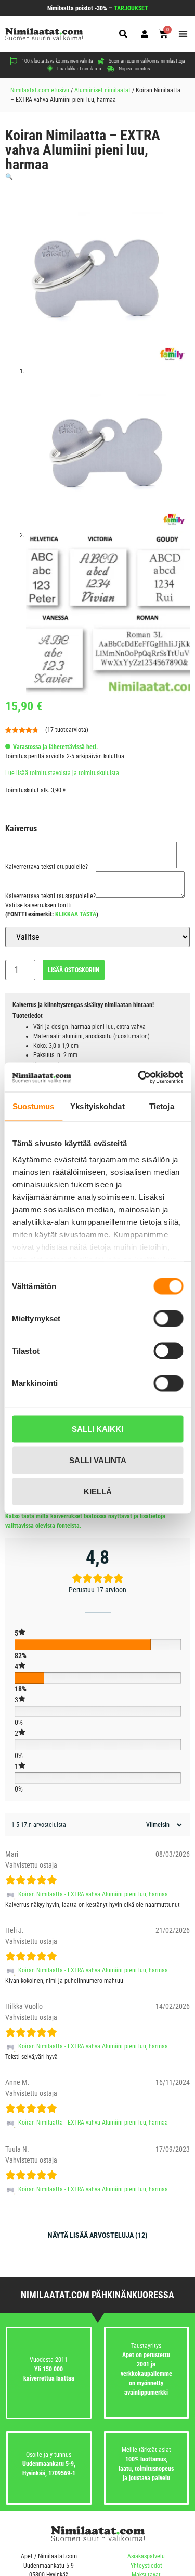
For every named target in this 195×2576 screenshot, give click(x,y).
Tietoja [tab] (162, 1106)
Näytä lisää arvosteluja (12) (98, 2235)
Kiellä (98, 1491)
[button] (123, 34)
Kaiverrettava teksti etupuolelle (47, 867)
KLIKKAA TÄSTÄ (76, 914)
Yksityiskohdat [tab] (97, 1106)
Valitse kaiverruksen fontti (38, 905)
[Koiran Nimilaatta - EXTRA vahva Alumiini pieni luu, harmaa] (12, 1894)
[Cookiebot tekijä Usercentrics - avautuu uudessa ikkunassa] (139, 1077)
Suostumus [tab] (34, 1106)
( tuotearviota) (67, 730)
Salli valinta (98, 1460)
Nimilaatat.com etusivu (40, 90)
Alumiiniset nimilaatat (102, 90)
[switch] (168, 1318)
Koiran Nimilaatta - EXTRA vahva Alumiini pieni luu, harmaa (93, 1894)
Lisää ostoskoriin (74, 970)
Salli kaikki (97, 1428)
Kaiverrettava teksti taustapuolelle (50, 896)
